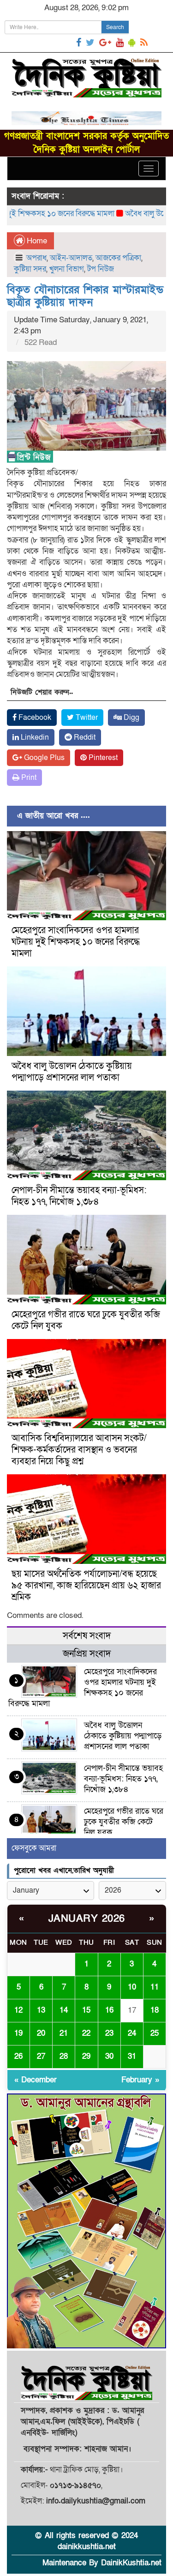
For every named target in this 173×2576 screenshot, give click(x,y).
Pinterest (102, 758)
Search (115, 27)
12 (18, 2010)
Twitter (86, 718)
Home (36, 241)
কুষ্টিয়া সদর (30, 269)
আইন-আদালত (71, 258)
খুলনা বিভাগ (67, 269)
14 (64, 2010)
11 (155, 1987)
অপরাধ (36, 258)
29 (86, 2056)
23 (109, 2033)
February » (140, 2080)
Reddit (84, 737)
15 (86, 2010)
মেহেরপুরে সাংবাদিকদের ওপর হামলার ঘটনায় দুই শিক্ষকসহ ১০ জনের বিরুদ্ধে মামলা (76, 942)
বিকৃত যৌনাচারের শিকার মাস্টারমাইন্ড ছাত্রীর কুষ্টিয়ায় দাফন (85, 296)
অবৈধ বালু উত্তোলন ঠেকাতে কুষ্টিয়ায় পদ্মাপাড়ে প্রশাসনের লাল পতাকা (72, 1072)
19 (18, 2033)
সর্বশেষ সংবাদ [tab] (87, 1636)
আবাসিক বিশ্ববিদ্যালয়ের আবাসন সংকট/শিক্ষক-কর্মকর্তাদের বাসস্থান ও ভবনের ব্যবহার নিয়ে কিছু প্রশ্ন (79, 1450)
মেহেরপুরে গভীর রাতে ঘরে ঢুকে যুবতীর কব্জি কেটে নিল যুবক (86, 1320)
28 (64, 2056)
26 (18, 2056)
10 (132, 1987)
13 (41, 2010)
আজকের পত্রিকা (118, 258)
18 (155, 2010)
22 (86, 2033)
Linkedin (34, 737)
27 (41, 2056)
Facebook (34, 718)
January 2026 (87, 1919)
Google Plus (43, 758)
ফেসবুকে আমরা (34, 1848)
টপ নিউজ (101, 269)
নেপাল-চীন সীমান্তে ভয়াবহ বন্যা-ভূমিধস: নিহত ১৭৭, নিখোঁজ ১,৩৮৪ (79, 1196)
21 (64, 2033)
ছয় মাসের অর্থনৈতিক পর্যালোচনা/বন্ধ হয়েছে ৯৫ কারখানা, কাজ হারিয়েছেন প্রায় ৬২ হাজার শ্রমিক (86, 1586)
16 (109, 2010)
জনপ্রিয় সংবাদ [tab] (87, 1654)
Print (28, 778)
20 (41, 2033)
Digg (131, 718)
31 (132, 2056)
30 (109, 2056)
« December (36, 2080)
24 (132, 2033)
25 (155, 2033)
